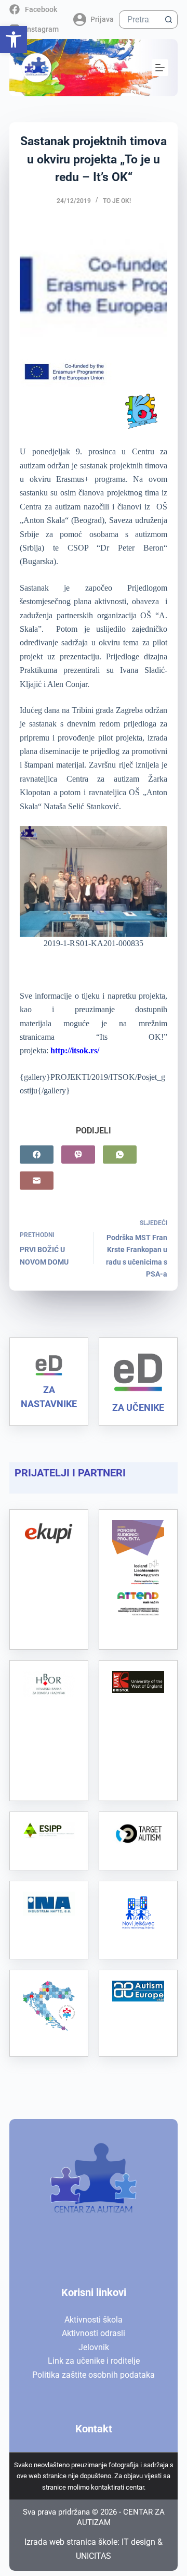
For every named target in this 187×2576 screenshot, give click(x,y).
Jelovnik (94, 2347)
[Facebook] (37, 1155)
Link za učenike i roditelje (94, 2361)
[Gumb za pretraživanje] (169, 20)
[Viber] (78, 1155)
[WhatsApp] (120, 1155)
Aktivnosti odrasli (94, 2333)
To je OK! (117, 201)
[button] (14, 40)
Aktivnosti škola (94, 2320)
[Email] (37, 1181)
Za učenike (138, 1407)
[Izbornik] (160, 68)
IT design (138, 2542)
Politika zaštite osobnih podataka (94, 2375)
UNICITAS (94, 2556)
